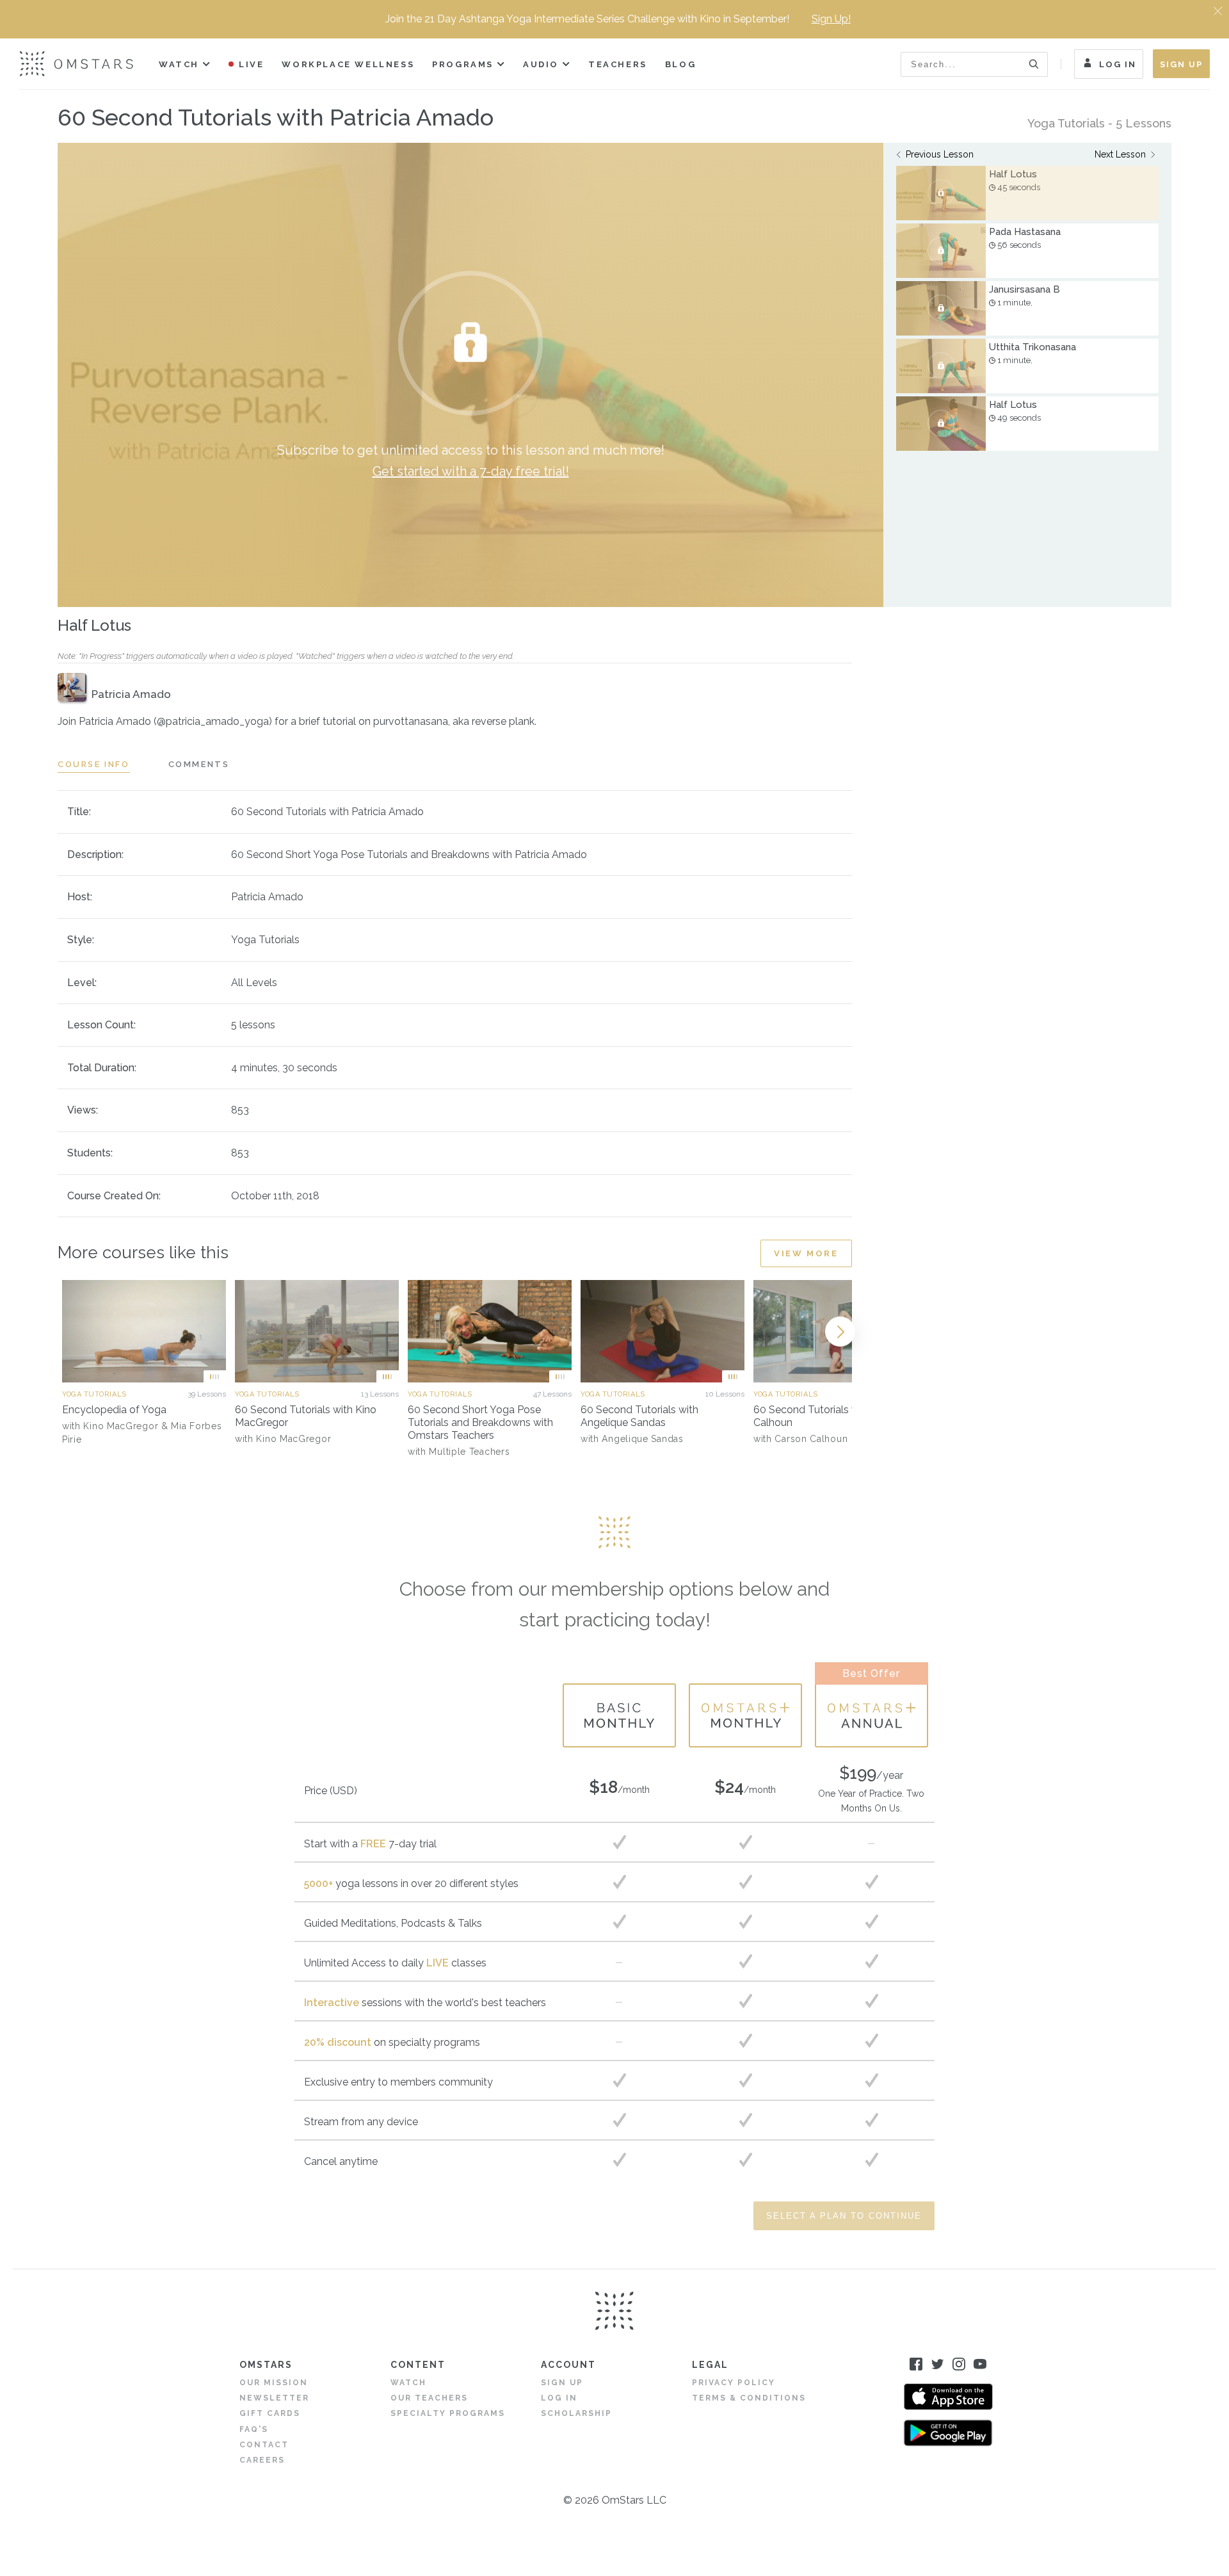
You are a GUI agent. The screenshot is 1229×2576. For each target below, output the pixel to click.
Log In (1118, 64)
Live (251, 64)
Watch (179, 64)
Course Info (94, 764)
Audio (541, 64)
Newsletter (274, 2398)
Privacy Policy (734, 2383)
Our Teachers (429, 2398)
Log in (559, 2398)
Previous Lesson (940, 154)
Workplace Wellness (348, 64)
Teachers (618, 64)
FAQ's (254, 2429)
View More (806, 1253)
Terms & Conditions (749, 2398)
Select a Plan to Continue (844, 2216)
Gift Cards (270, 2413)
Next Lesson (1120, 154)
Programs (463, 64)
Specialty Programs (448, 2413)
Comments (199, 764)
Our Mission (274, 2383)
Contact (264, 2445)
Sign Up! (831, 19)
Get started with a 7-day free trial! (471, 471)
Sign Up (1181, 64)
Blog (680, 64)
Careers (262, 2460)
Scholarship (576, 2413)
